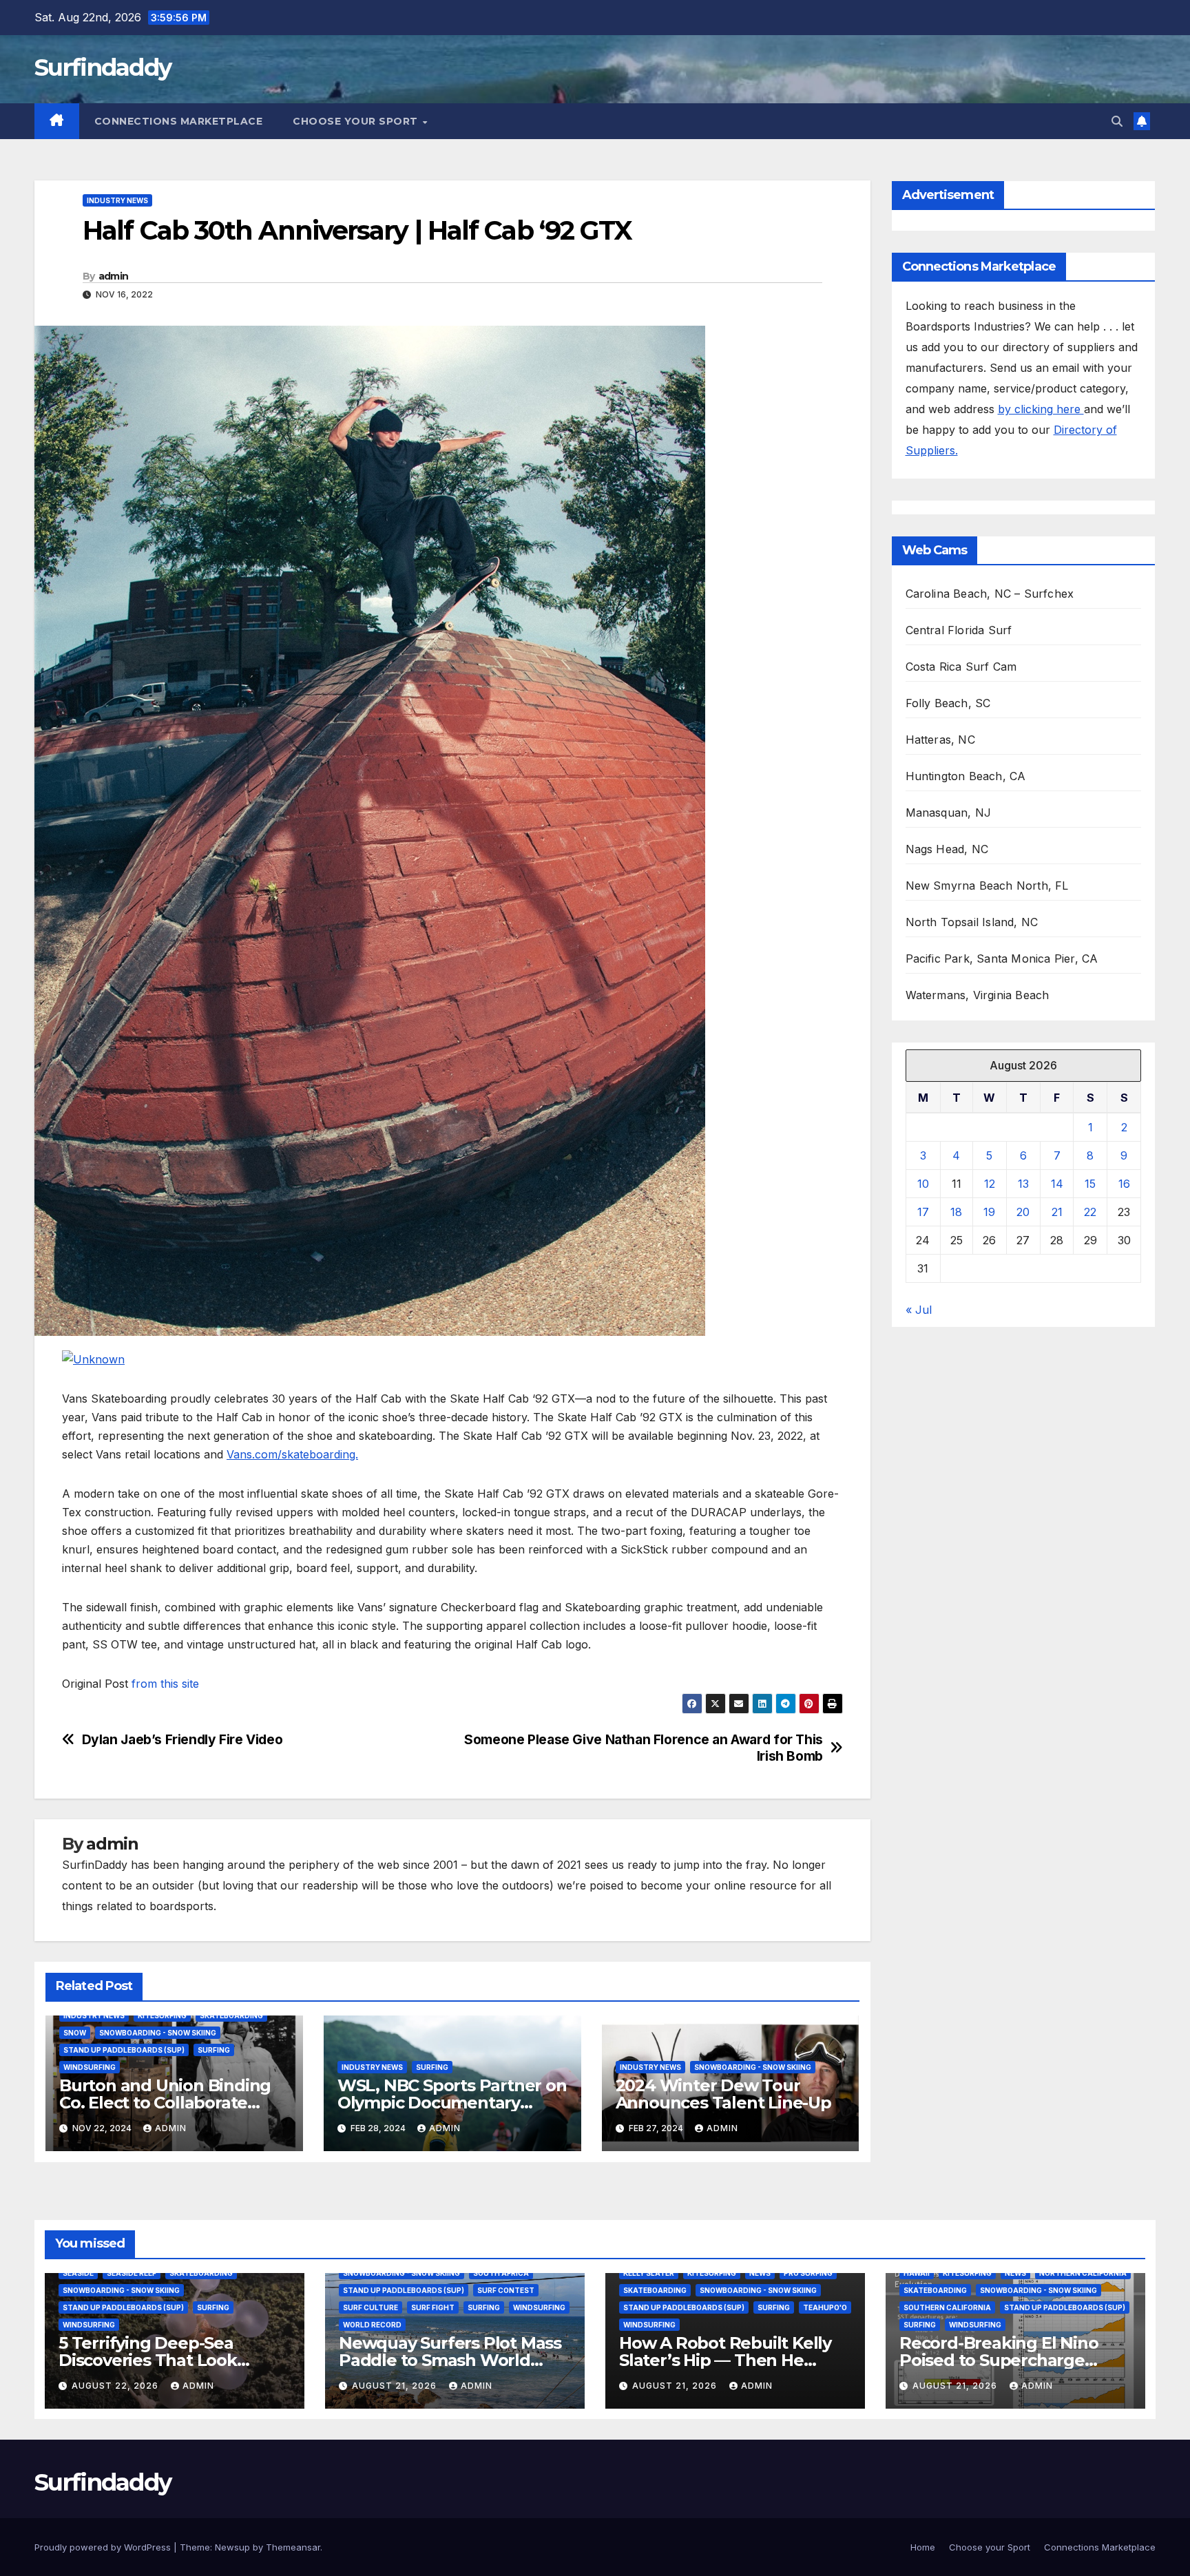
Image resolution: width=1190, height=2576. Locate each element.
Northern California (1083, 2273)
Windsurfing (90, 2067)
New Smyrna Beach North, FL (987, 886)
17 (923, 1212)
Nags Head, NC (947, 849)
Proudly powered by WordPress (104, 2547)
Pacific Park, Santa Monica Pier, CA (1002, 959)
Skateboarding (231, 2015)
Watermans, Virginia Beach (978, 995)
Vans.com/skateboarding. (292, 1454)
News (760, 2273)
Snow (75, 2033)
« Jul (919, 1310)
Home (923, 2547)
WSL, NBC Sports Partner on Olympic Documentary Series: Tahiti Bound (452, 2103)
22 (1090, 1212)
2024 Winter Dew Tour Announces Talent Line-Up (723, 2094)
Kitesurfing (162, 2015)
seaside (78, 2273)
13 (1023, 1184)
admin (114, 276)
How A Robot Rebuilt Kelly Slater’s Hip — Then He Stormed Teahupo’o (725, 2360)
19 (989, 1212)
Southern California (947, 2307)
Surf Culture (370, 2307)
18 (956, 1212)
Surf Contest (506, 2290)
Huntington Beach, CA (966, 776)
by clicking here (1041, 409)
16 (1124, 1184)
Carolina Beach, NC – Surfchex (990, 594)
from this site (165, 1684)
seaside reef (132, 2273)
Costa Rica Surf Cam (961, 667)
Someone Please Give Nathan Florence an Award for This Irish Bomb (644, 1748)
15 (1090, 1184)
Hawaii (917, 2273)
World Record (372, 2325)
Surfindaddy (103, 67)
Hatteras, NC (940, 740)
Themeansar (293, 2547)
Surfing (214, 2050)
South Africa (501, 2273)
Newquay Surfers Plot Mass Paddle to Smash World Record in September (450, 2360)
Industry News (117, 200)
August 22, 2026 (116, 2386)
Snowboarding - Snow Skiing (158, 2033)
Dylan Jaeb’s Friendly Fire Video (182, 1740)
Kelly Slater (649, 2273)
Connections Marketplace (179, 121)
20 (1023, 1212)
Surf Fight (433, 2307)
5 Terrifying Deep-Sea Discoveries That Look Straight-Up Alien (148, 2360)
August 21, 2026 (396, 2386)
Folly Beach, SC (948, 703)
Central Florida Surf (959, 630)
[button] (1117, 121)
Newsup (232, 2547)
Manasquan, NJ (949, 813)
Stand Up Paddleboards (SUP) (124, 2050)
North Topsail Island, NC (972, 922)
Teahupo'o (825, 2307)
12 (990, 1184)
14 (1057, 1184)
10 (923, 1184)
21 (1057, 1212)
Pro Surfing (808, 2273)
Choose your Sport (357, 121)
